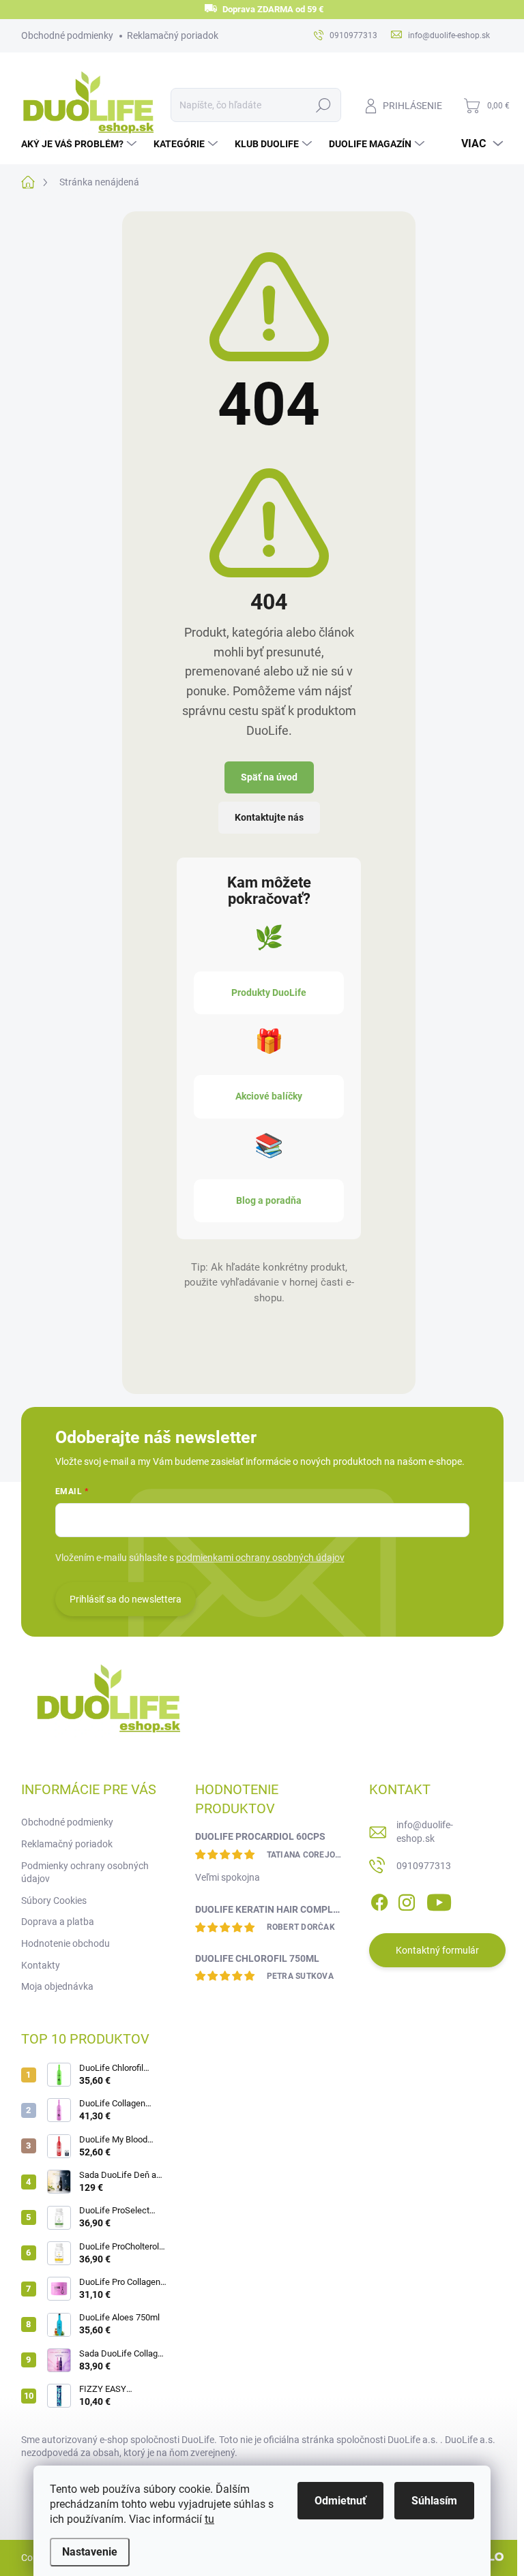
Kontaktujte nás (269, 817)
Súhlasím (434, 2501)
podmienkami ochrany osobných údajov (260, 1558)
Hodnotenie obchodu (65, 1943)
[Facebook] (379, 1900)
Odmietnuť (340, 2501)
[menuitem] (81, 144)
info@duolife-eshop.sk (425, 1832)
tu (209, 2519)
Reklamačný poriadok (173, 35)
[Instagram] (407, 1900)
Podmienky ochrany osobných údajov (85, 1873)
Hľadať (323, 105)
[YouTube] (439, 1900)
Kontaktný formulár (437, 1950)
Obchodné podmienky (67, 35)
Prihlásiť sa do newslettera (126, 1599)
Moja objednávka (57, 1986)
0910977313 (424, 1866)
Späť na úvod (269, 777)
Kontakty (41, 1965)
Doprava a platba (58, 1922)
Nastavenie (90, 2552)
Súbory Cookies (54, 1900)
